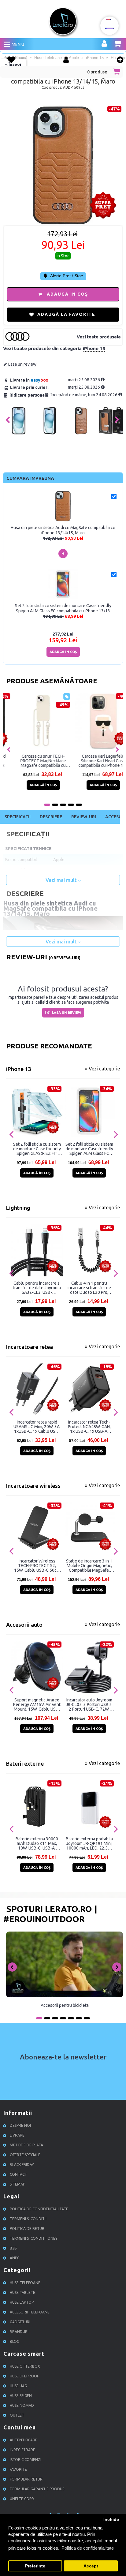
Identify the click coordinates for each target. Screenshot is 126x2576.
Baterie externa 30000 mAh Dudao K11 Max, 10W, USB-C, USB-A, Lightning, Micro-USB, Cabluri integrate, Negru (37, 1843)
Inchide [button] (111, 2520)
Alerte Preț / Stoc (66, 276)
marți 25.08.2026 (84, 380)
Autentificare (24, 2440)
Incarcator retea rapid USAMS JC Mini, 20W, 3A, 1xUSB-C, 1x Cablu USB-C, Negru (37, 1427)
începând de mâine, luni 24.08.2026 (85, 395)
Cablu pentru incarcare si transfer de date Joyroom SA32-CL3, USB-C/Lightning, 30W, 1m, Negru (37, 1288)
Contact (18, 2174)
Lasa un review (22, 364)
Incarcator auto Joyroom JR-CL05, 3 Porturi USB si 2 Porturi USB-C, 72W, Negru (89, 1704)
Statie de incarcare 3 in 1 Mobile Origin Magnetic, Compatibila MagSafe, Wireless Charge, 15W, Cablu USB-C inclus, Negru (89, 1566)
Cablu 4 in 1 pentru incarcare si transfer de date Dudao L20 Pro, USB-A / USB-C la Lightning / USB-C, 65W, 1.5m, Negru (89, 1288)
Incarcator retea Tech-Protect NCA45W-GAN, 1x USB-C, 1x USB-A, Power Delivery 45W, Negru (89, 1427)
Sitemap (17, 2184)
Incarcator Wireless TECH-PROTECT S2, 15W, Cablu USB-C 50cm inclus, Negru (37, 1566)
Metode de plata (26, 2145)
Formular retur (26, 2479)
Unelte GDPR (22, 2499)
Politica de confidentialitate (39, 2209)
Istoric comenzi (26, 2460)
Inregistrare (22, 2450)
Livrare (17, 2135)
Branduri (19, 2332)
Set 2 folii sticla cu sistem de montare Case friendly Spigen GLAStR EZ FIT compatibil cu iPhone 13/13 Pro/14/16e (37, 1149)
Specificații (18, 817)
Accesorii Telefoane (30, 2312)
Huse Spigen (21, 2396)
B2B (13, 2248)
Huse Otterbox (25, 2366)
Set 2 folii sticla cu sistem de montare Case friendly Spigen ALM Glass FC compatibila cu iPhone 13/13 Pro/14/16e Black (89, 1149)
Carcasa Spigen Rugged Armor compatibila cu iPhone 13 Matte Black (33, 761)
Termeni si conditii (28, 2219)
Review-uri (84, 817)
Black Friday (22, 2165)
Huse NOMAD (22, 2405)
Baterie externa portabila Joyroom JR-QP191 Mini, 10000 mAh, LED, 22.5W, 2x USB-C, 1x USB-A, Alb (89, 1843)
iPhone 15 (94, 348)
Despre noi (20, 2125)
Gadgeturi (20, 2322)
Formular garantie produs (37, 2489)
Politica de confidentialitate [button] (88, 2548)
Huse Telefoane (25, 2283)
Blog (15, 2341)
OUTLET (17, 2415)
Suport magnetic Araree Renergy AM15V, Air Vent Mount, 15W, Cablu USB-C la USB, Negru (37, 1704)
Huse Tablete (22, 2292)
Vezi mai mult (62, 880)
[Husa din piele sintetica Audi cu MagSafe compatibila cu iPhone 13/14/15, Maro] (19, 433)
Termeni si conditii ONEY (34, 2238)
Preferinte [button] (35, 2566)
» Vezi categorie (102, 1069)
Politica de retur (27, 2229)
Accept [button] (91, 2566)
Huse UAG (18, 2386)
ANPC (15, 2258)
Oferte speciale (25, 2155)
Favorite (18, 2469)
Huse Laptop (22, 2302)
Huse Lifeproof (24, 2376)
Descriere (51, 817)
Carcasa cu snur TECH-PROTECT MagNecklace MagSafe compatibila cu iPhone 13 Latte (93, 761)
